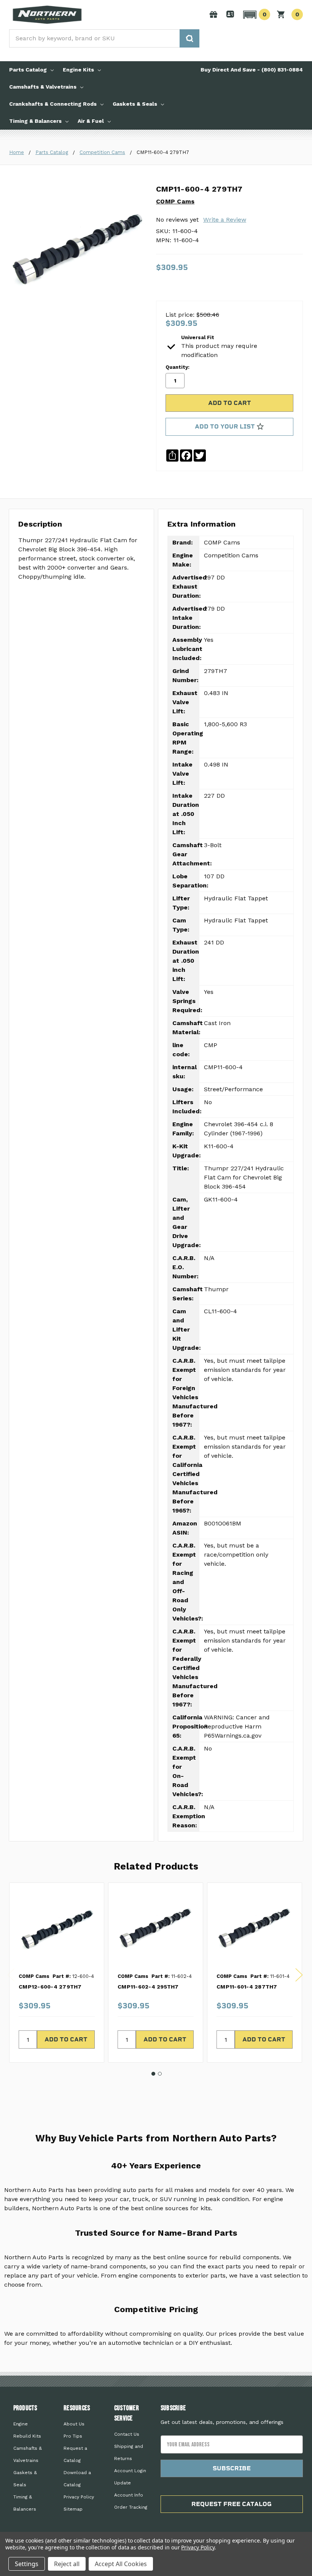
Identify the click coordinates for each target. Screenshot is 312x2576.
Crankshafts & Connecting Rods (53, 104)
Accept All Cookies (121, 2564)
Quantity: (177, 367)
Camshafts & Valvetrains (43, 87)
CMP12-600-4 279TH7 (50, 1987)
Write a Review (225, 220)
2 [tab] (160, 2074)
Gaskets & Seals (135, 104)
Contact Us (127, 2434)
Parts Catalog (28, 70)
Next (299, 1975)
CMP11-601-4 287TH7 (247, 1987)
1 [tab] (153, 2074)
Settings (27, 2564)
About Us (74, 2424)
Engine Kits (78, 70)
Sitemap (73, 2509)
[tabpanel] (57, 1973)
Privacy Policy (79, 2497)
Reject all (67, 2564)
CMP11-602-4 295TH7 (148, 1987)
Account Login (130, 2471)
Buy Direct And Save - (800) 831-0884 (252, 70)
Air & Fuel (91, 121)
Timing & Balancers (35, 121)
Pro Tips (73, 2436)
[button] (255, 14)
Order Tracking (131, 2507)
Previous (11, 1975)
